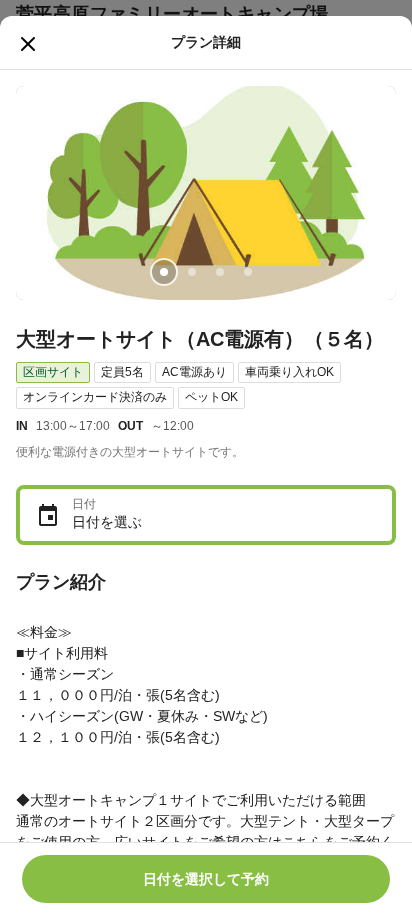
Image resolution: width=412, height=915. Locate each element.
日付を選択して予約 (206, 879)
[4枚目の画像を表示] (248, 272)
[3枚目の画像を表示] (220, 272)
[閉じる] (28, 44)
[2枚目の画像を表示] (192, 272)
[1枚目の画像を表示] (164, 272)
